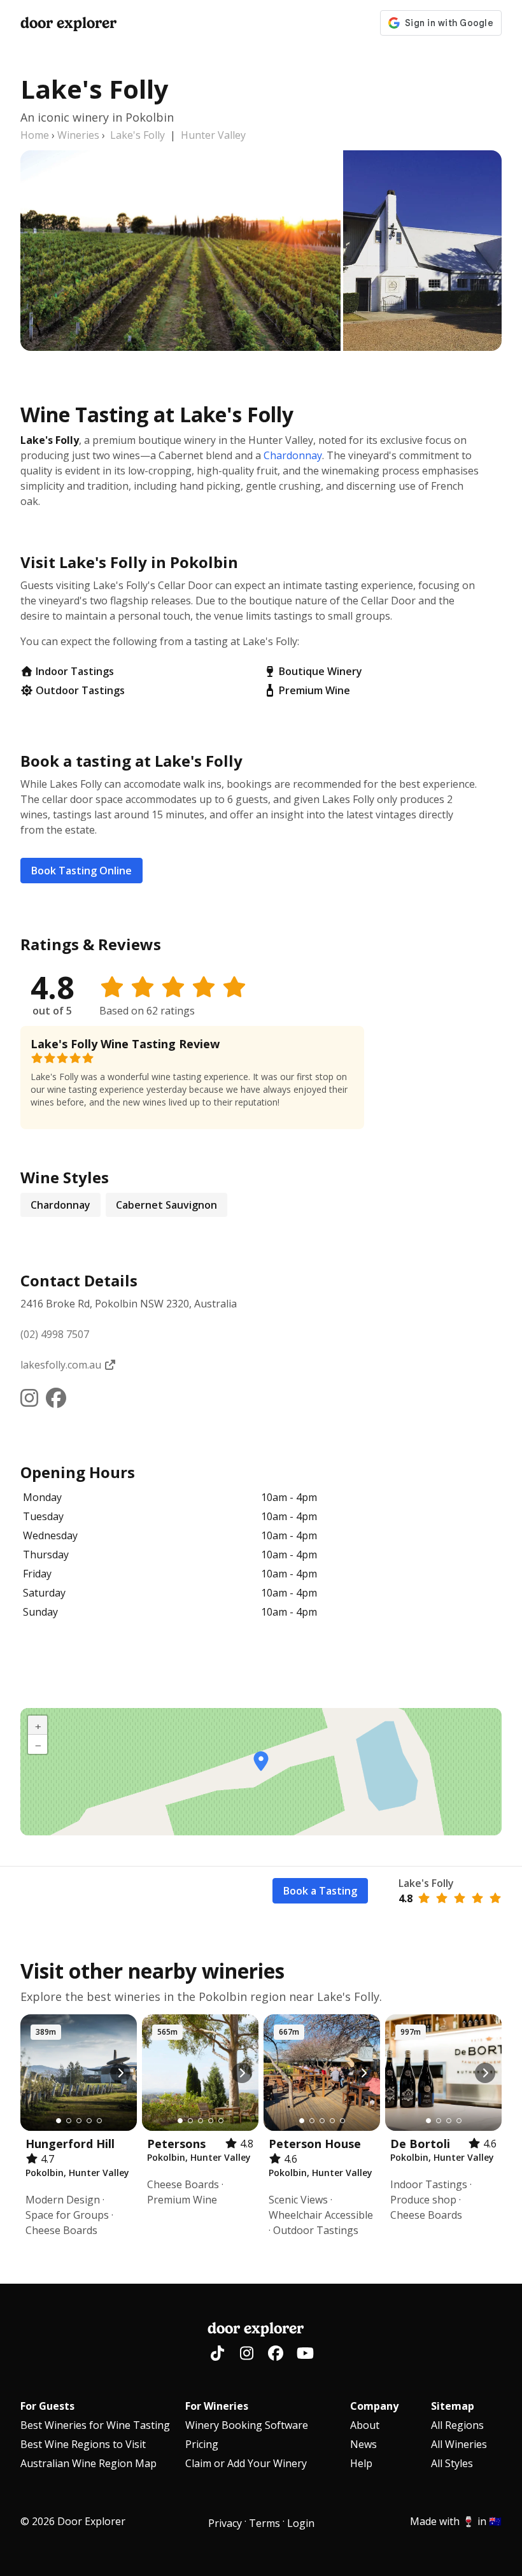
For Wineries (217, 2406)
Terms (265, 2523)
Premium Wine (314, 690)
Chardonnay (293, 455)
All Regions (457, 2425)
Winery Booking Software (247, 2425)
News (363, 2444)
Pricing (202, 2444)
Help (361, 2463)
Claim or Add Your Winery (246, 2463)
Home (35, 135)
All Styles (452, 2463)
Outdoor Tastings (80, 690)
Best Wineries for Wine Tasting (95, 2425)
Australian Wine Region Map (88, 2463)
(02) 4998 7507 (55, 1334)
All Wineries (459, 2444)
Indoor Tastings (75, 671)
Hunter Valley (213, 135)
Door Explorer (68, 23)
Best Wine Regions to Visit (83, 2444)
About (365, 2425)
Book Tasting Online (81, 871)
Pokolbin (223, 1996)
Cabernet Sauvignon (166, 1205)
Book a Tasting (320, 1891)
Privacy (225, 2523)
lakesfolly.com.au (62, 1365)
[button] (261, 1761)
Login (301, 2523)
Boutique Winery (321, 671)
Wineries (78, 135)
